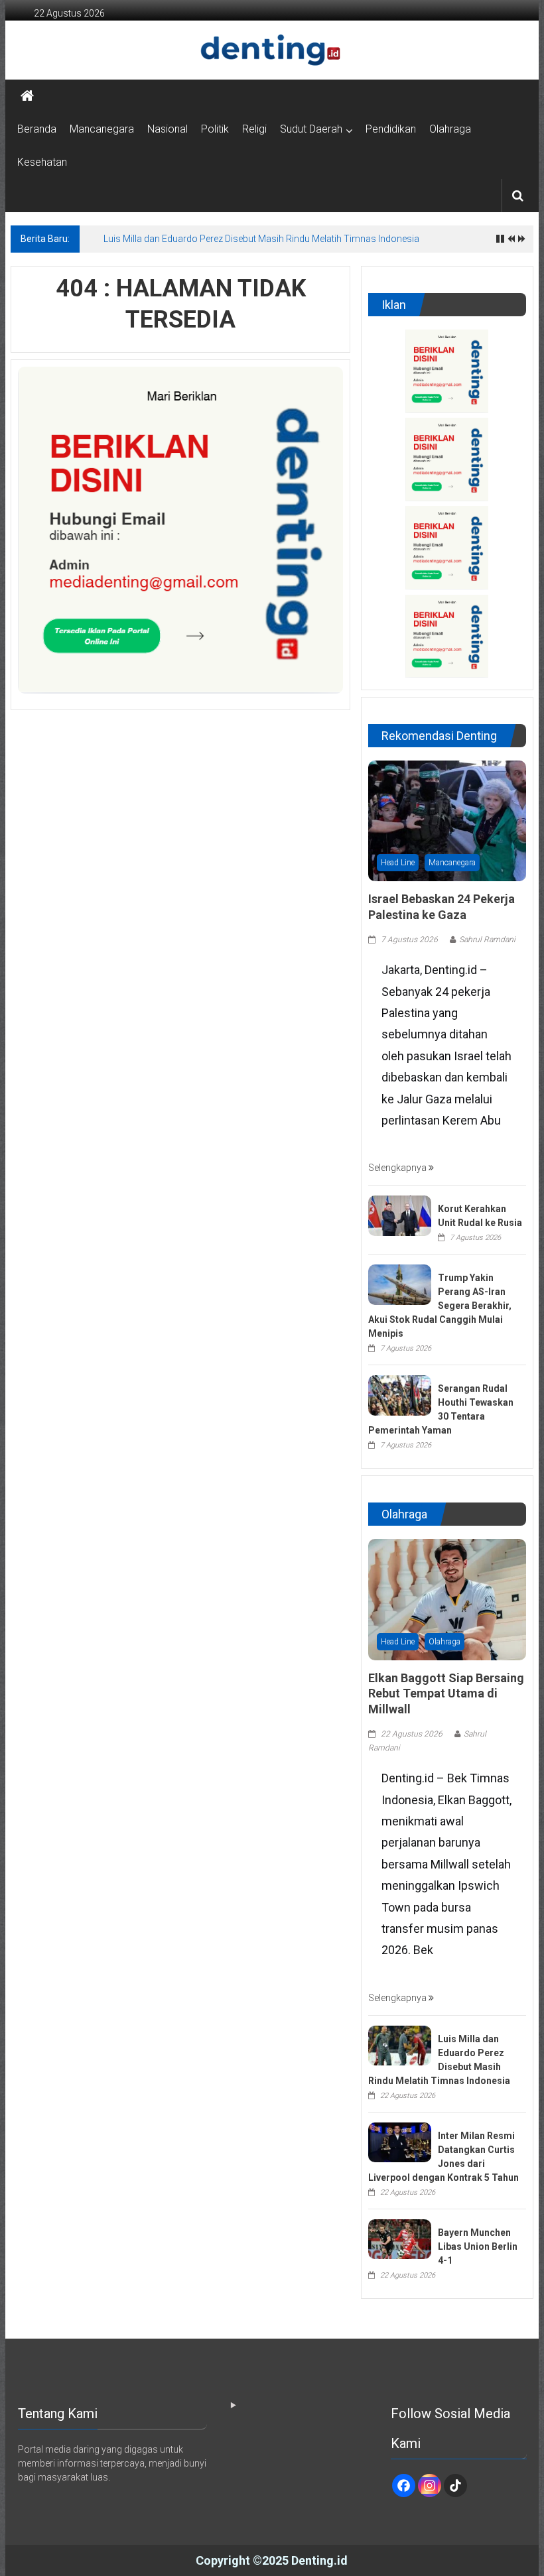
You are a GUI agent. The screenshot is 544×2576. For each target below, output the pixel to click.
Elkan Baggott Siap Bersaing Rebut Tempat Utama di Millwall (446, 1693)
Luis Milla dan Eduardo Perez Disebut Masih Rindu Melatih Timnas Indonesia (261, 239)
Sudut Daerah (311, 129)
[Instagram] (430, 2485)
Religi (254, 129)
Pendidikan (391, 129)
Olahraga (450, 129)
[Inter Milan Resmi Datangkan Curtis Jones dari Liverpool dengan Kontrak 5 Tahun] (400, 2142)
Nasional (168, 129)
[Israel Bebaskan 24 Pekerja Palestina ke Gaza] (447, 820)
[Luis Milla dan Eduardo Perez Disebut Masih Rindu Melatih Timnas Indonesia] (400, 2045)
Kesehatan (42, 162)
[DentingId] (272, 50)
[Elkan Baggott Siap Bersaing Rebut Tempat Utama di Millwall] (447, 1599)
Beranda (37, 129)
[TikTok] (455, 2485)
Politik (215, 129)
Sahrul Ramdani (487, 940)
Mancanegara (102, 129)
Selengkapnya (398, 1168)
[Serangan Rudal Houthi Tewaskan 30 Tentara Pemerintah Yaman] (400, 1394)
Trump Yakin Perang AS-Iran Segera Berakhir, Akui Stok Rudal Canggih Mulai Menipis (440, 1306)
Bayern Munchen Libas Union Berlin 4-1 (478, 2246)
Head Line (398, 863)
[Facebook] (404, 2485)
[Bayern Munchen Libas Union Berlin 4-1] (400, 2239)
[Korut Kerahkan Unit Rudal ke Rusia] (400, 1215)
